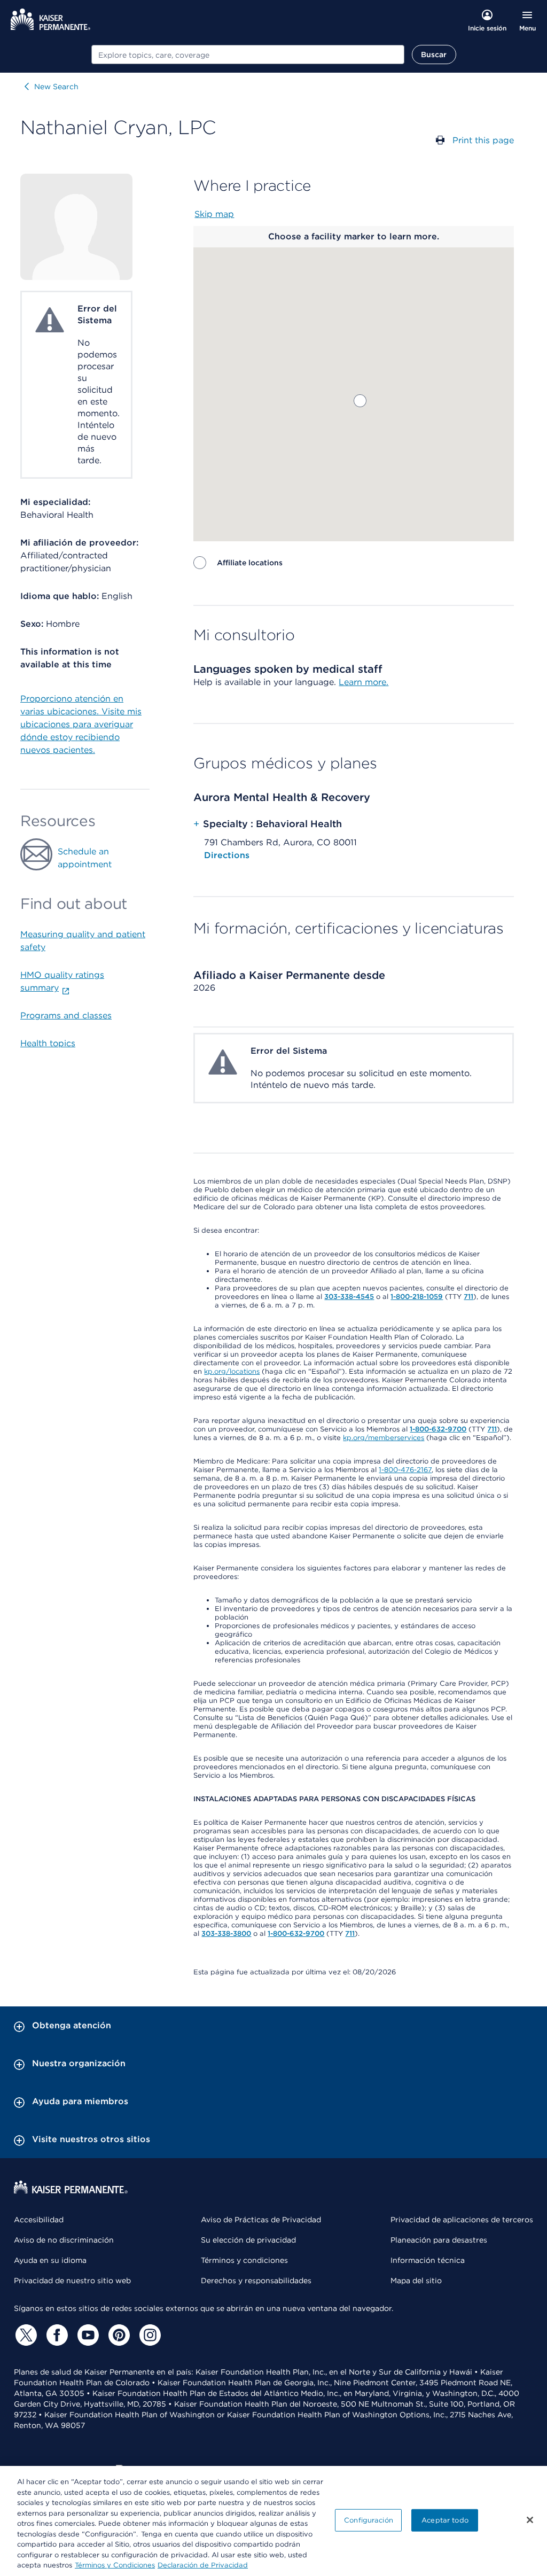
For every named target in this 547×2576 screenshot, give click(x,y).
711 (468, 1297)
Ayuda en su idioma (50, 2260)
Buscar (434, 55)
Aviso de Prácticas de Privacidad (261, 2220)
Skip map (214, 214)
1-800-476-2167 (405, 1470)
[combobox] (248, 55)
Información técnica (428, 2260)
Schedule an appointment (85, 858)
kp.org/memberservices (384, 1438)
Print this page (483, 140)
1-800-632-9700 (438, 1429)
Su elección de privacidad (248, 2240)
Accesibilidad (39, 2220)
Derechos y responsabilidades (256, 2281)
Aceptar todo (445, 2520)
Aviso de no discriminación (64, 2240)
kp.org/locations (232, 1371)
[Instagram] (149, 2335)
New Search (56, 87)
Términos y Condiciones (115, 2565)
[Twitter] (25, 2335)
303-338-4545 (349, 1297)
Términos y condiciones (244, 2260)
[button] (360, 401)
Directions (227, 855)
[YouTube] (87, 2335)
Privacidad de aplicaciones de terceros (462, 2220)
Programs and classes (66, 1015)
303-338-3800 (226, 1933)
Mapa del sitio (416, 2281)
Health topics (48, 1043)
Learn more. (364, 682)
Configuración (369, 2520)
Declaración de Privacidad (203, 2565)
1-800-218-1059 (417, 1297)
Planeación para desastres (439, 2240)
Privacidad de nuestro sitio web (72, 2281)
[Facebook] (56, 2335)
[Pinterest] (118, 2335)
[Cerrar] (530, 2520)
